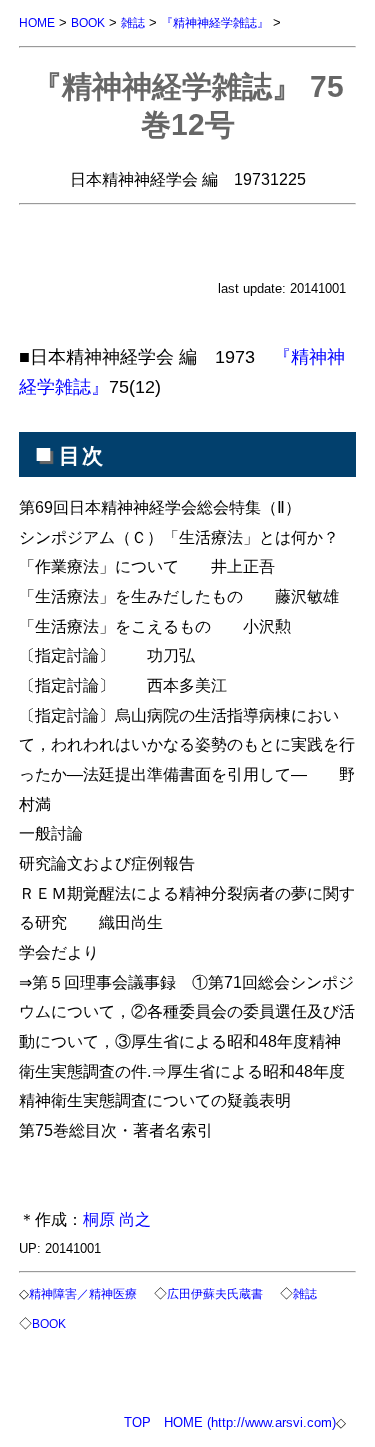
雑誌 (133, 22)
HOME (37, 22)
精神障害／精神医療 (83, 1293)
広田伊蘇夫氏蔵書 (215, 1293)
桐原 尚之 (117, 1219)
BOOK (88, 22)
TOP (137, 1422)
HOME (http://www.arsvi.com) (250, 1422)
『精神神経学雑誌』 (215, 22)
